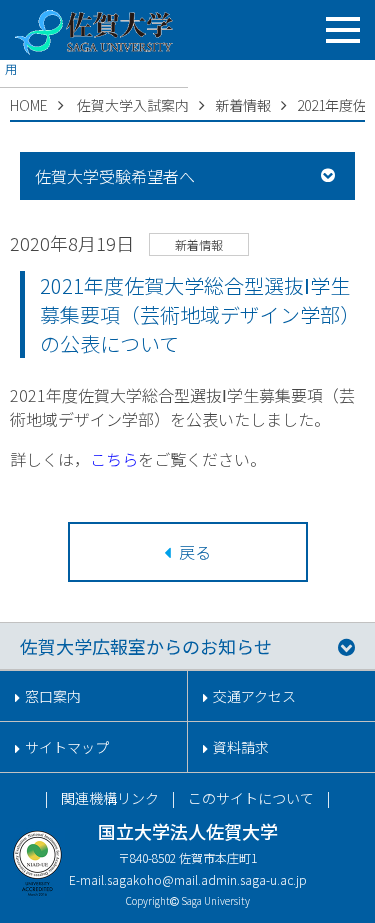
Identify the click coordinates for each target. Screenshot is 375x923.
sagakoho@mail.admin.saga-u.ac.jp (207, 879)
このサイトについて (251, 798)
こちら (114, 459)
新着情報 (243, 105)
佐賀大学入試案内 (133, 105)
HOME (29, 105)
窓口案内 (53, 696)
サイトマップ (67, 747)
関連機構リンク (110, 798)
